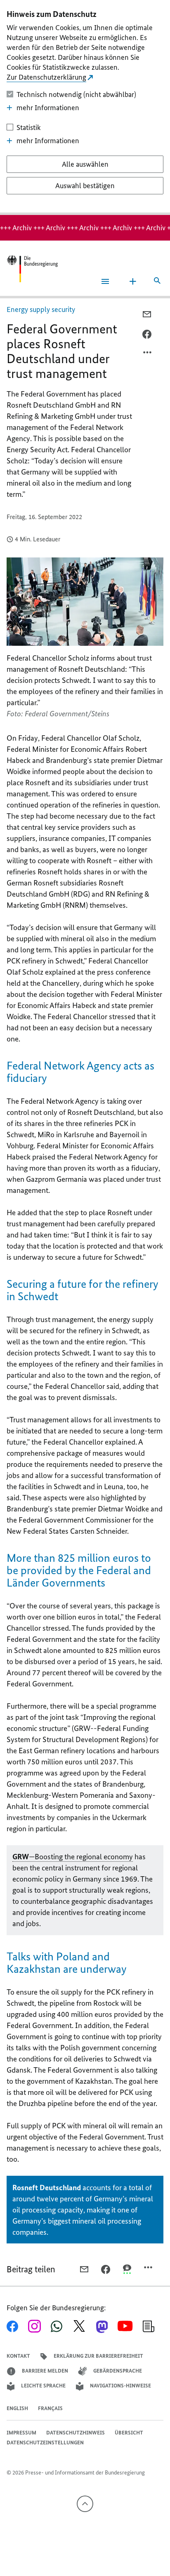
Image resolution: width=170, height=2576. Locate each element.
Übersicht (129, 2433)
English (17, 2408)
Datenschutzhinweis (76, 2433)
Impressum (21, 2433)
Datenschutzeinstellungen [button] (45, 2443)
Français (50, 2408)
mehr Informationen (48, 108)
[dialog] (85, 107)
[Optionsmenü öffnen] (148, 354)
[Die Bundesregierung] (32, 269)
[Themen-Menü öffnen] (133, 281)
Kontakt (18, 2356)
